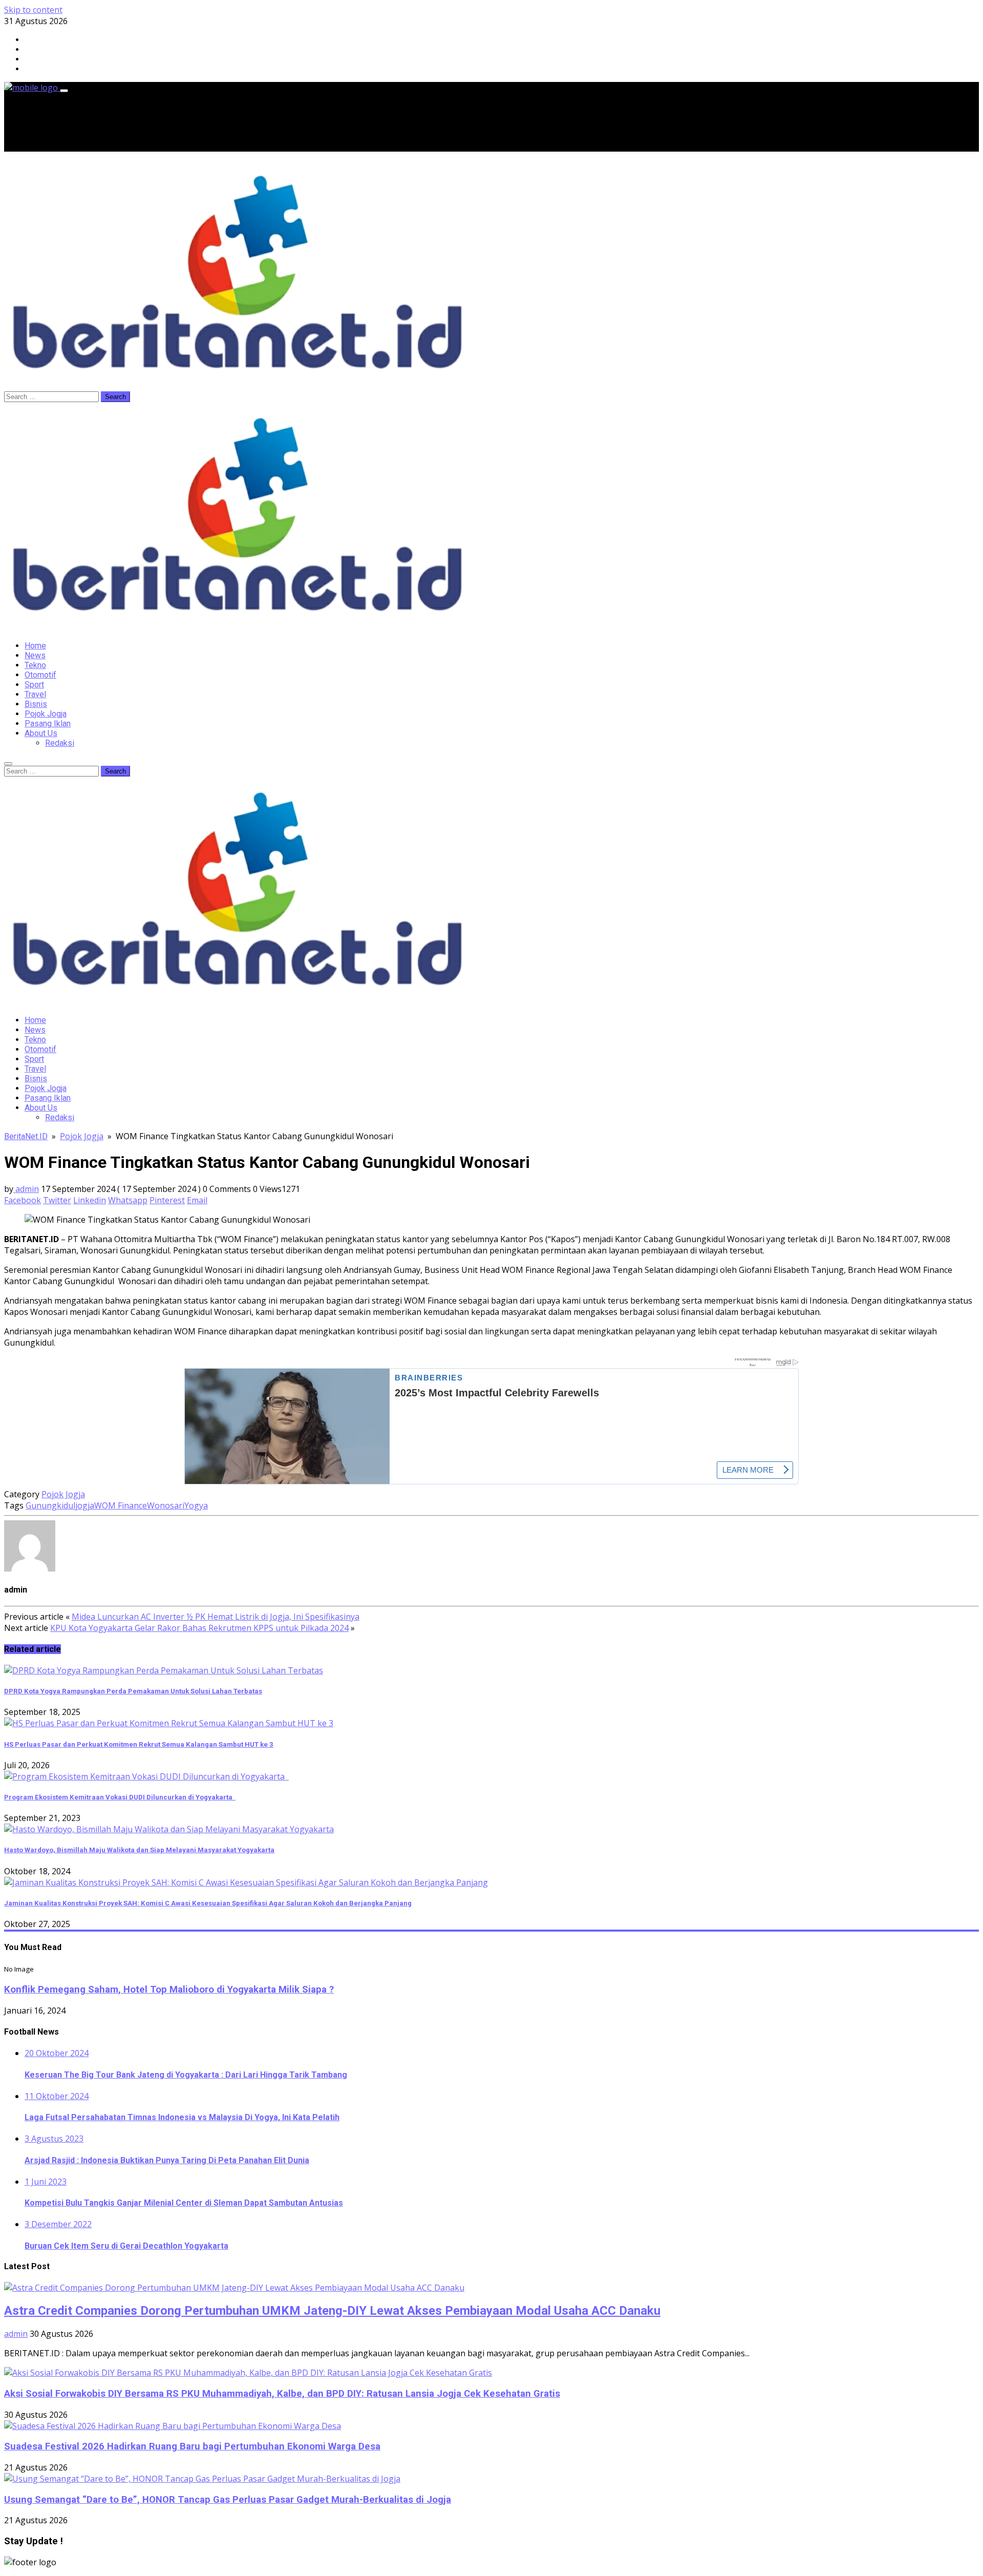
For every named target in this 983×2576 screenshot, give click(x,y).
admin (26, 1189)
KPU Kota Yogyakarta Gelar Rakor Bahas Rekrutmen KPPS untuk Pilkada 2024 (199, 1628)
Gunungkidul (50, 1505)
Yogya (196, 1505)
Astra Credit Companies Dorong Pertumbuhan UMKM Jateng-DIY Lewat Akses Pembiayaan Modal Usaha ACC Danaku (332, 2311)
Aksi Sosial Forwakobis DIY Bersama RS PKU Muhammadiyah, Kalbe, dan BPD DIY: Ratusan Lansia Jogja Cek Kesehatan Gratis (282, 2394)
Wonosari (166, 1505)
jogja (85, 1505)
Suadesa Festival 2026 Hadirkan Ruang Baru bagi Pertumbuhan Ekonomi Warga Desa (192, 2446)
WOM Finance (121, 1505)
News (35, 655)
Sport (34, 685)
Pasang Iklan (48, 724)
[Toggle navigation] (64, 91)
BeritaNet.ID (26, 1136)
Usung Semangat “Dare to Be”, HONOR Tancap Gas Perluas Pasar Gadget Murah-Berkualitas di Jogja (228, 2500)
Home (35, 646)
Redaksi (60, 743)
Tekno (35, 665)
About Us (41, 733)
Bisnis (36, 704)
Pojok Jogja (46, 714)
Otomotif (40, 675)
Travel (35, 694)
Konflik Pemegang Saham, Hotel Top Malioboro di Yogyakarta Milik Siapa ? (169, 1989)
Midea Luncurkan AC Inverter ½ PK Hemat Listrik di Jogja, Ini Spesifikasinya (216, 1617)
